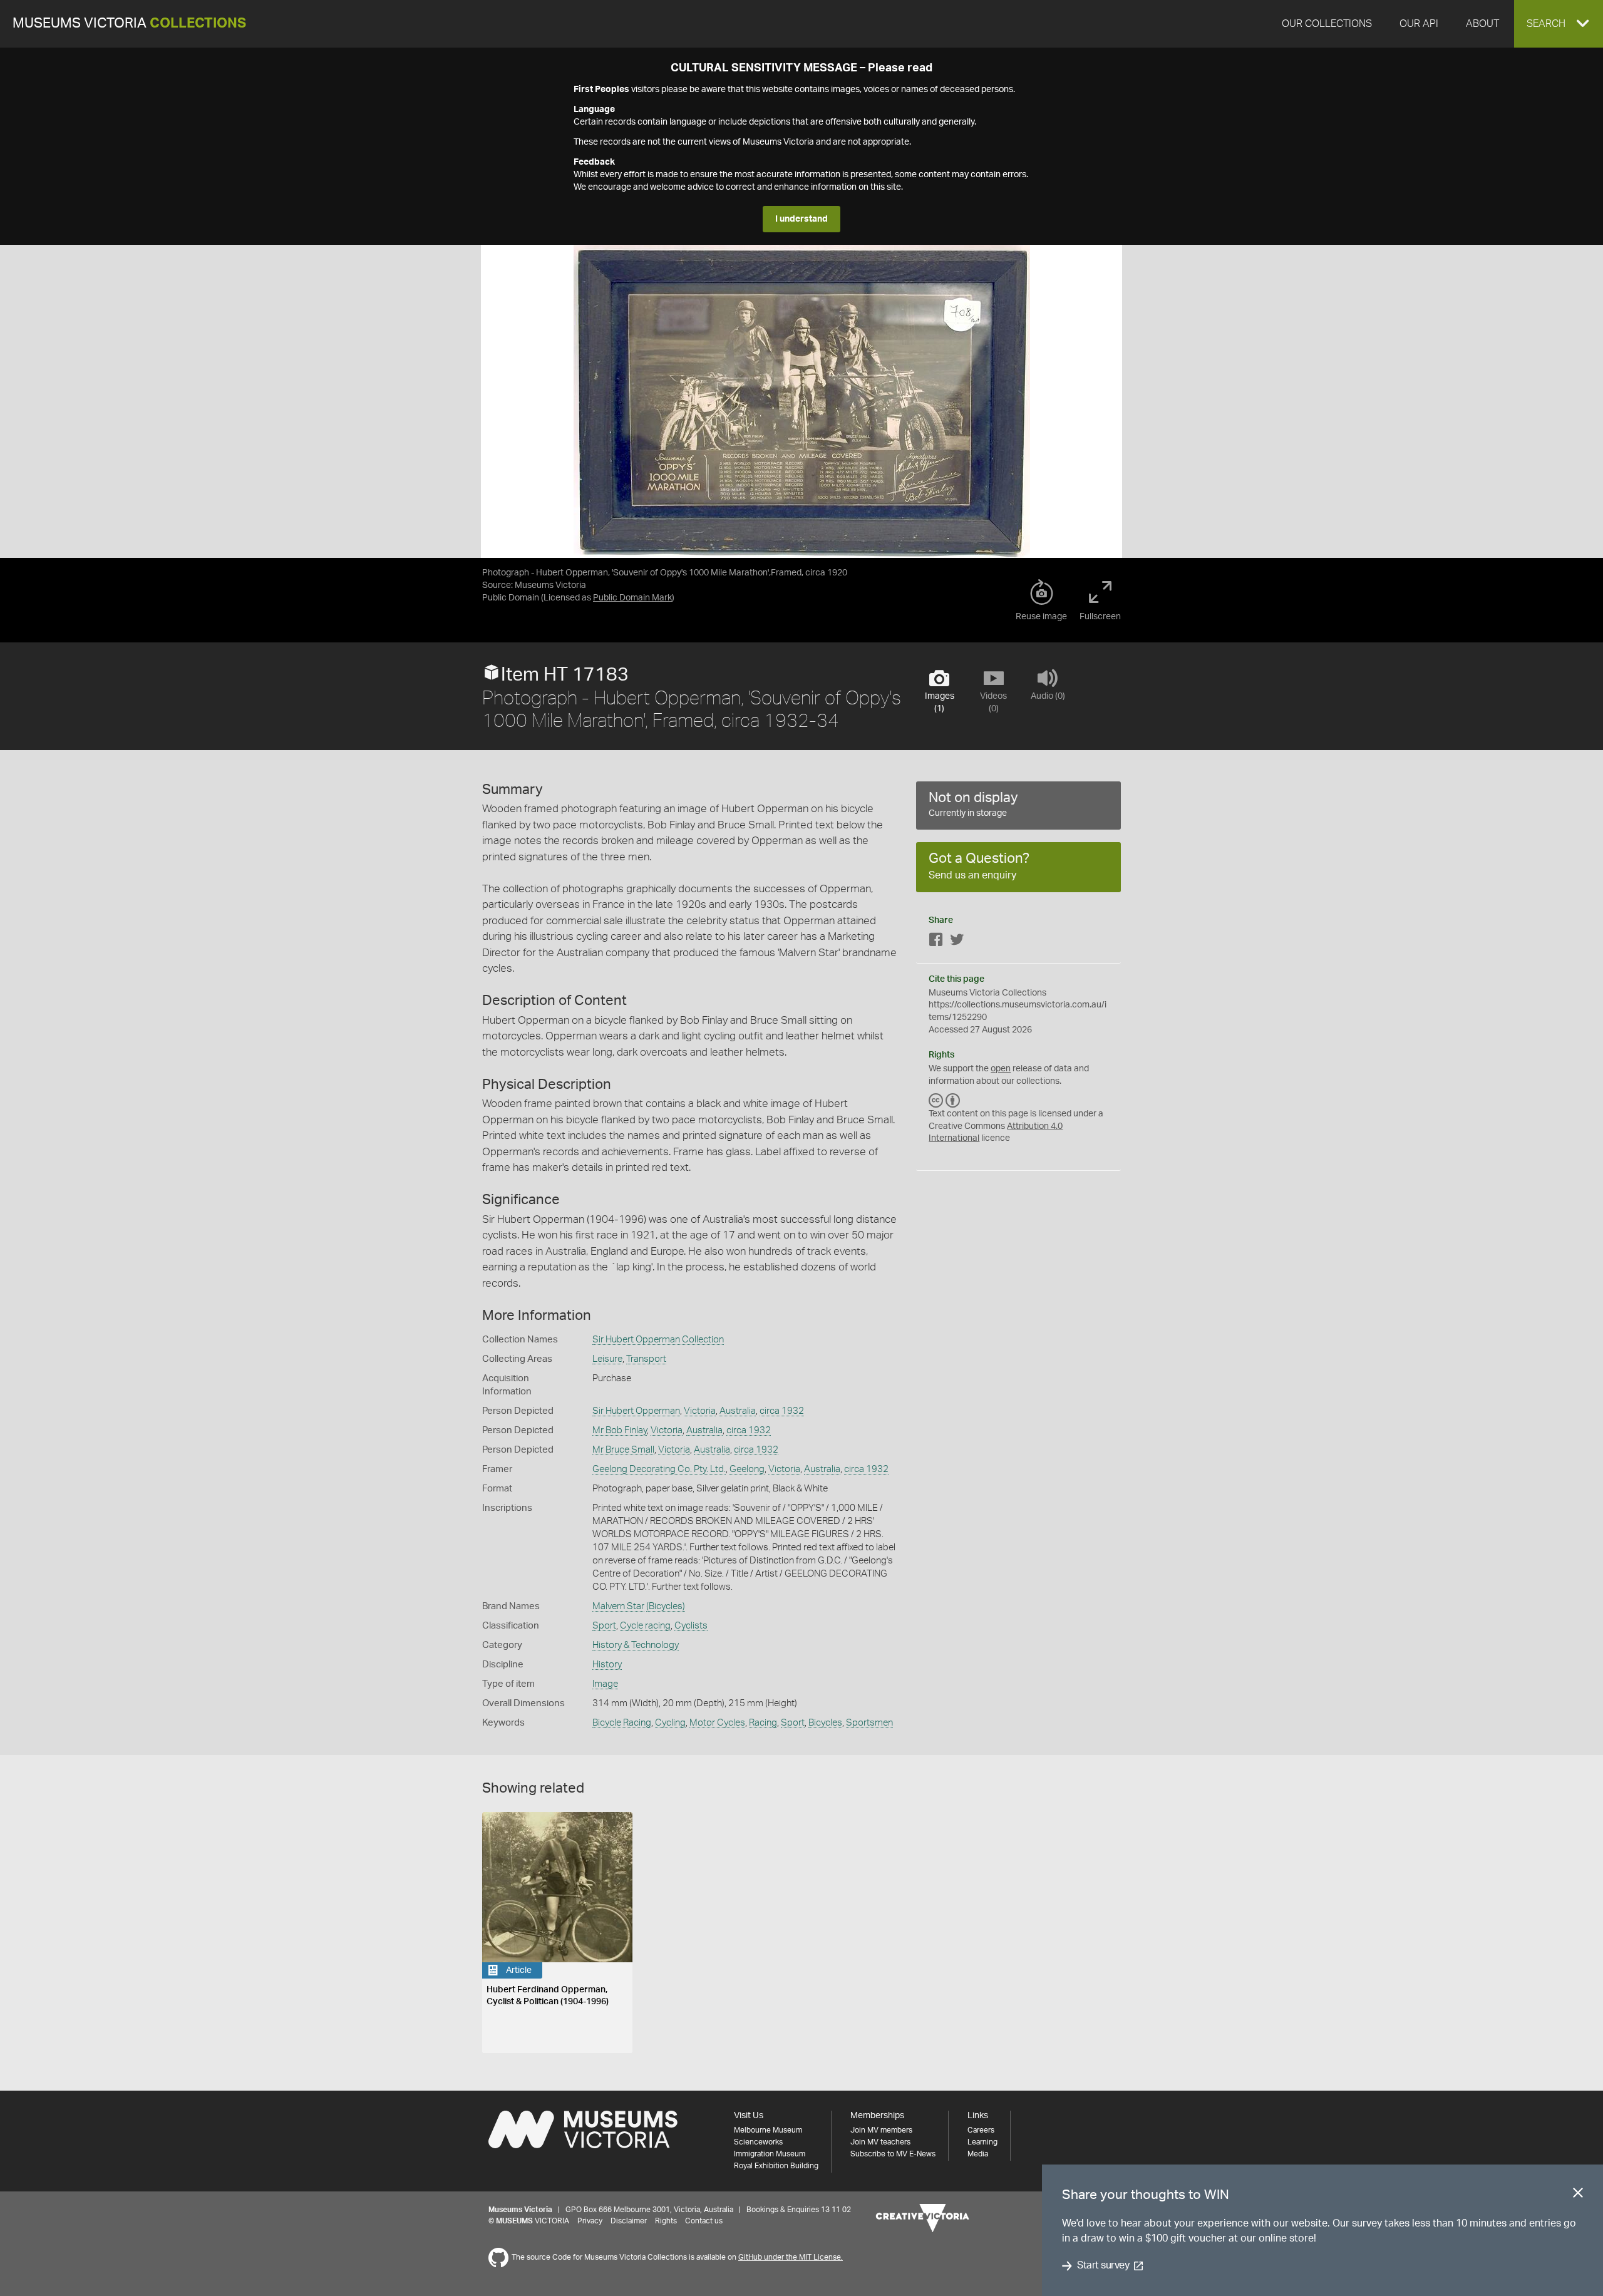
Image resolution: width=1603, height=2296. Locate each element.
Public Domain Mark (632, 598)
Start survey (1103, 2266)
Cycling (670, 1723)
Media (978, 2154)
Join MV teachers (880, 2142)
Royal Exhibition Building (776, 2166)
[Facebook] (936, 942)
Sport (604, 1626)
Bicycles (825, 1723)
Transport (646, 1359)
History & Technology (636, 1645)
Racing (763, 1723)
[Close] (1578, 2195)
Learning (982, 2142)
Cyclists (691, 1626)
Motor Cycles (717, 1723)
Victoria (700, 1411)
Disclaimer (629, 2221)
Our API (1419, 24)
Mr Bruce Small (623, 1450)
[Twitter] (957, 942)
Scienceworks (758, 2142)
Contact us (704, 2221)
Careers (981, 2130)
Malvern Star (618, 1606)
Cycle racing (645, 1626)
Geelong (747, 1469)
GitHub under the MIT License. (791, 2257)
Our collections (1327, 24)
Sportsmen (869, 1723)
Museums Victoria (129, 23)
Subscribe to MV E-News (893, 2154)
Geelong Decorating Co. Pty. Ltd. (659, 1469)
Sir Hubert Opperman (636, 1411)
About (1482, 24)
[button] (1559, 24)
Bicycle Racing (622, 1723)
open (1001, 1069)
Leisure (607, 1359)
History (607, 1665)
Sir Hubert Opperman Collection (658, 1340)
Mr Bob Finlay (620, 1430)
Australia (738, 1411)
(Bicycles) (666, 1606)
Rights (666, 2221)
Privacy (590, 2221)
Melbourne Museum (768, 2130)
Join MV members (881, 2130)
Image (605, 1684)
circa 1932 (782, 1411)
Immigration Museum (770, 2154)
